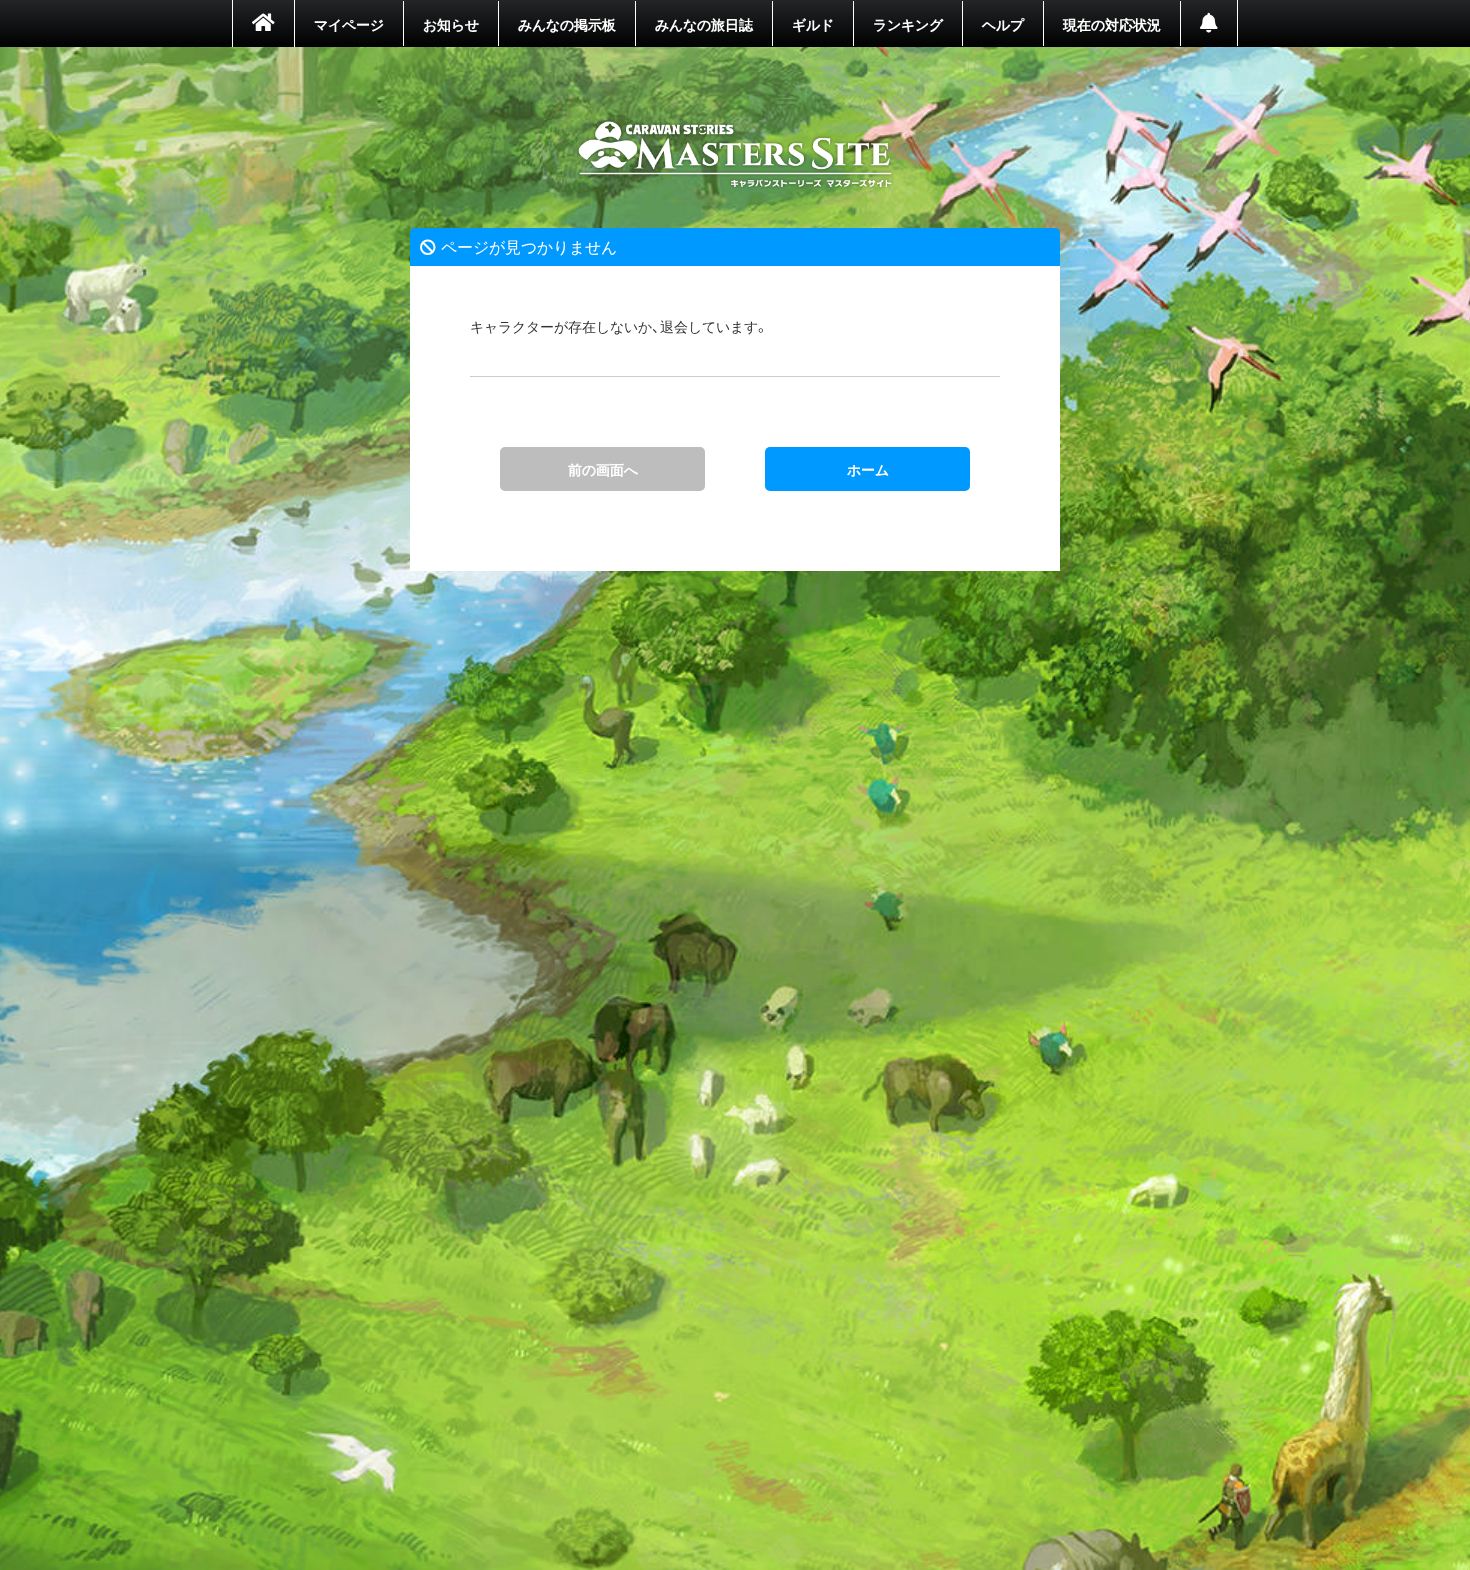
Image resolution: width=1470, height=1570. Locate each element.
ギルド (813, 24)
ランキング (908, 24)
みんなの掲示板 (567, 24)
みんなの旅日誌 (704, 24)
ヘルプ (1003, 24)
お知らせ (451, 24)
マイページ (349, 24)
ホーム (735, 155)
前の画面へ (603, 469)
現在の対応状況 (1112, 24)
